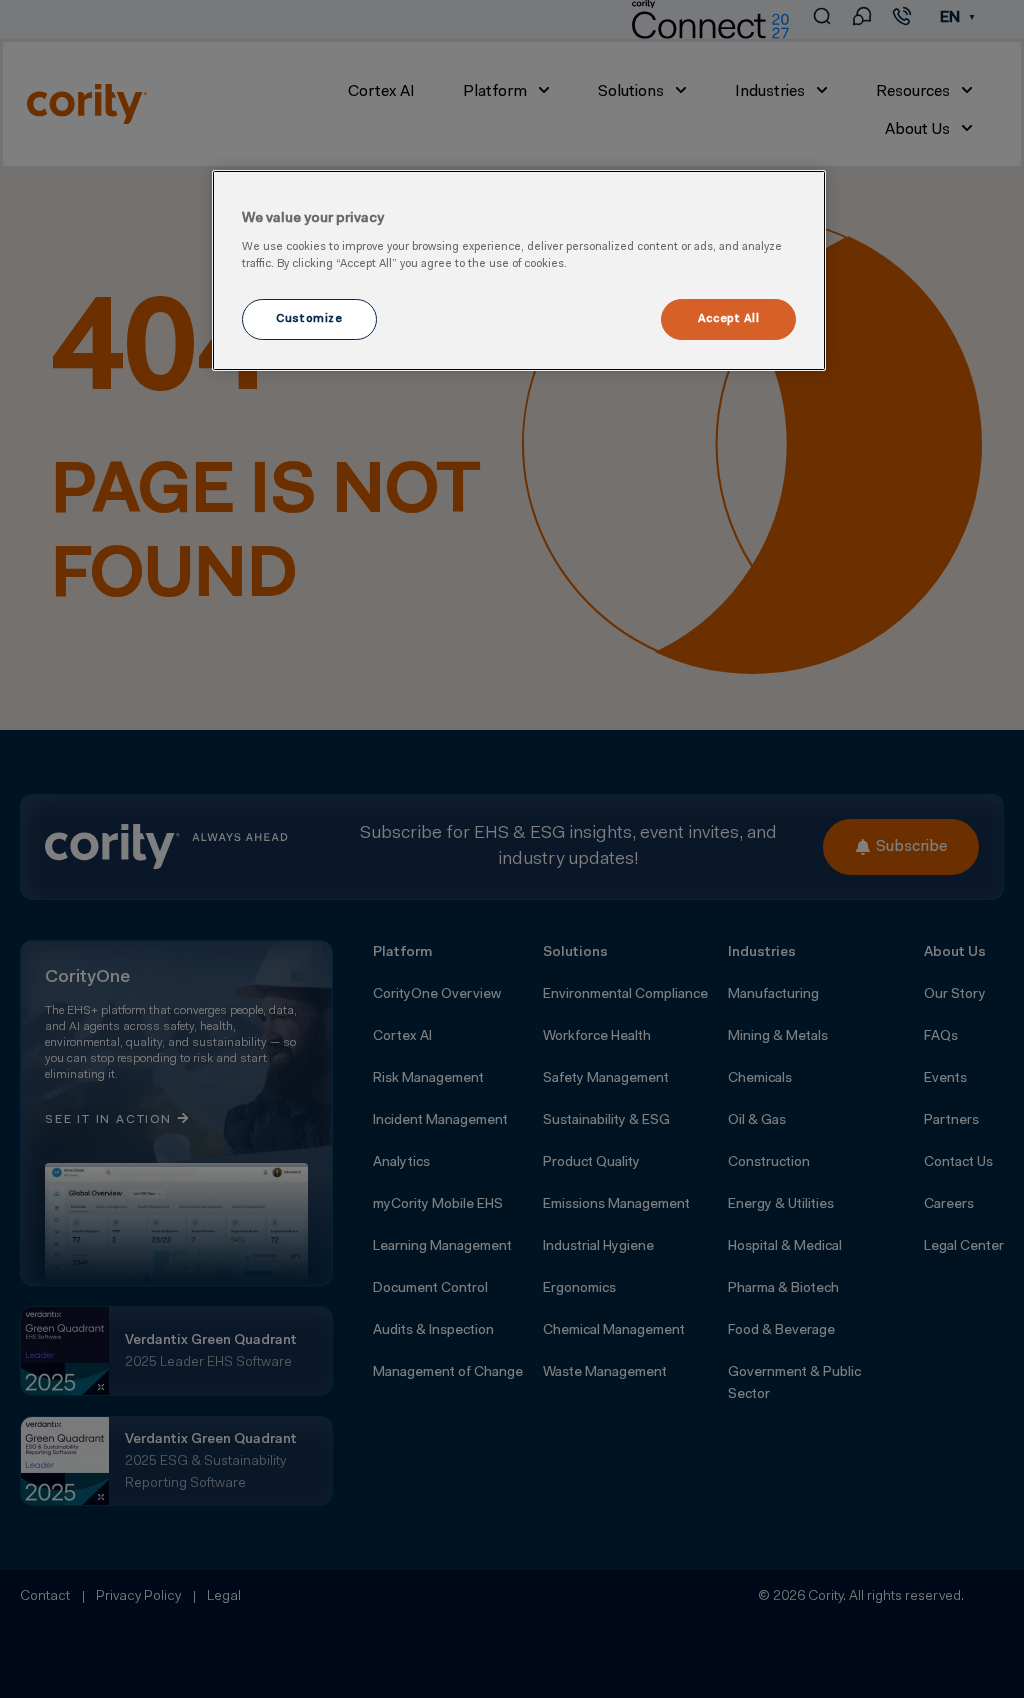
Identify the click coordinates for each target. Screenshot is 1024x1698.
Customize (309, 319)
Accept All (729, 319)
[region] (519, 271)
